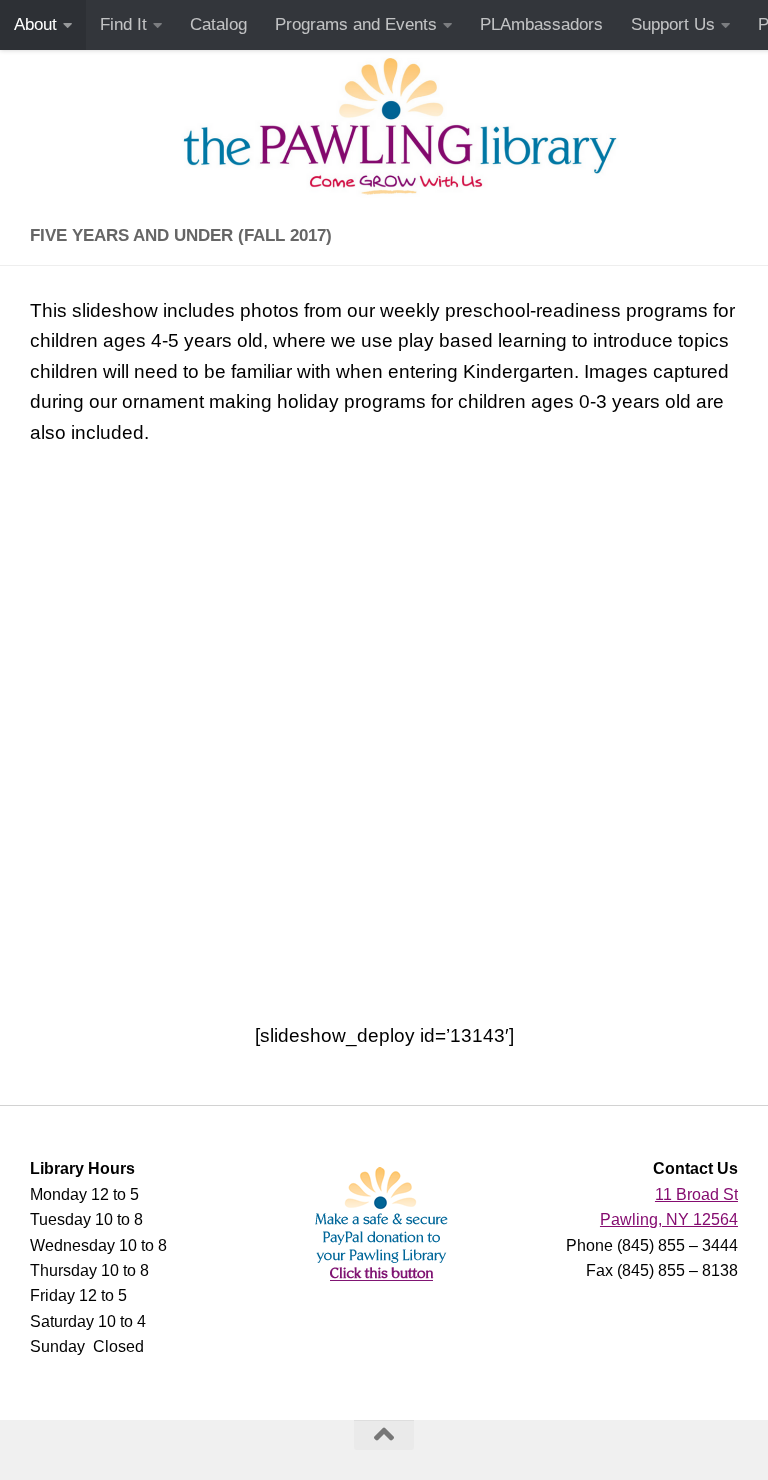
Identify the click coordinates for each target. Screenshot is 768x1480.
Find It (123, 24)
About (35, 24)
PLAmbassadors (541, 24)
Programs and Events (356, 24)
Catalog (218, 24)
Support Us (673, 24)
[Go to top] (384, 1435)
